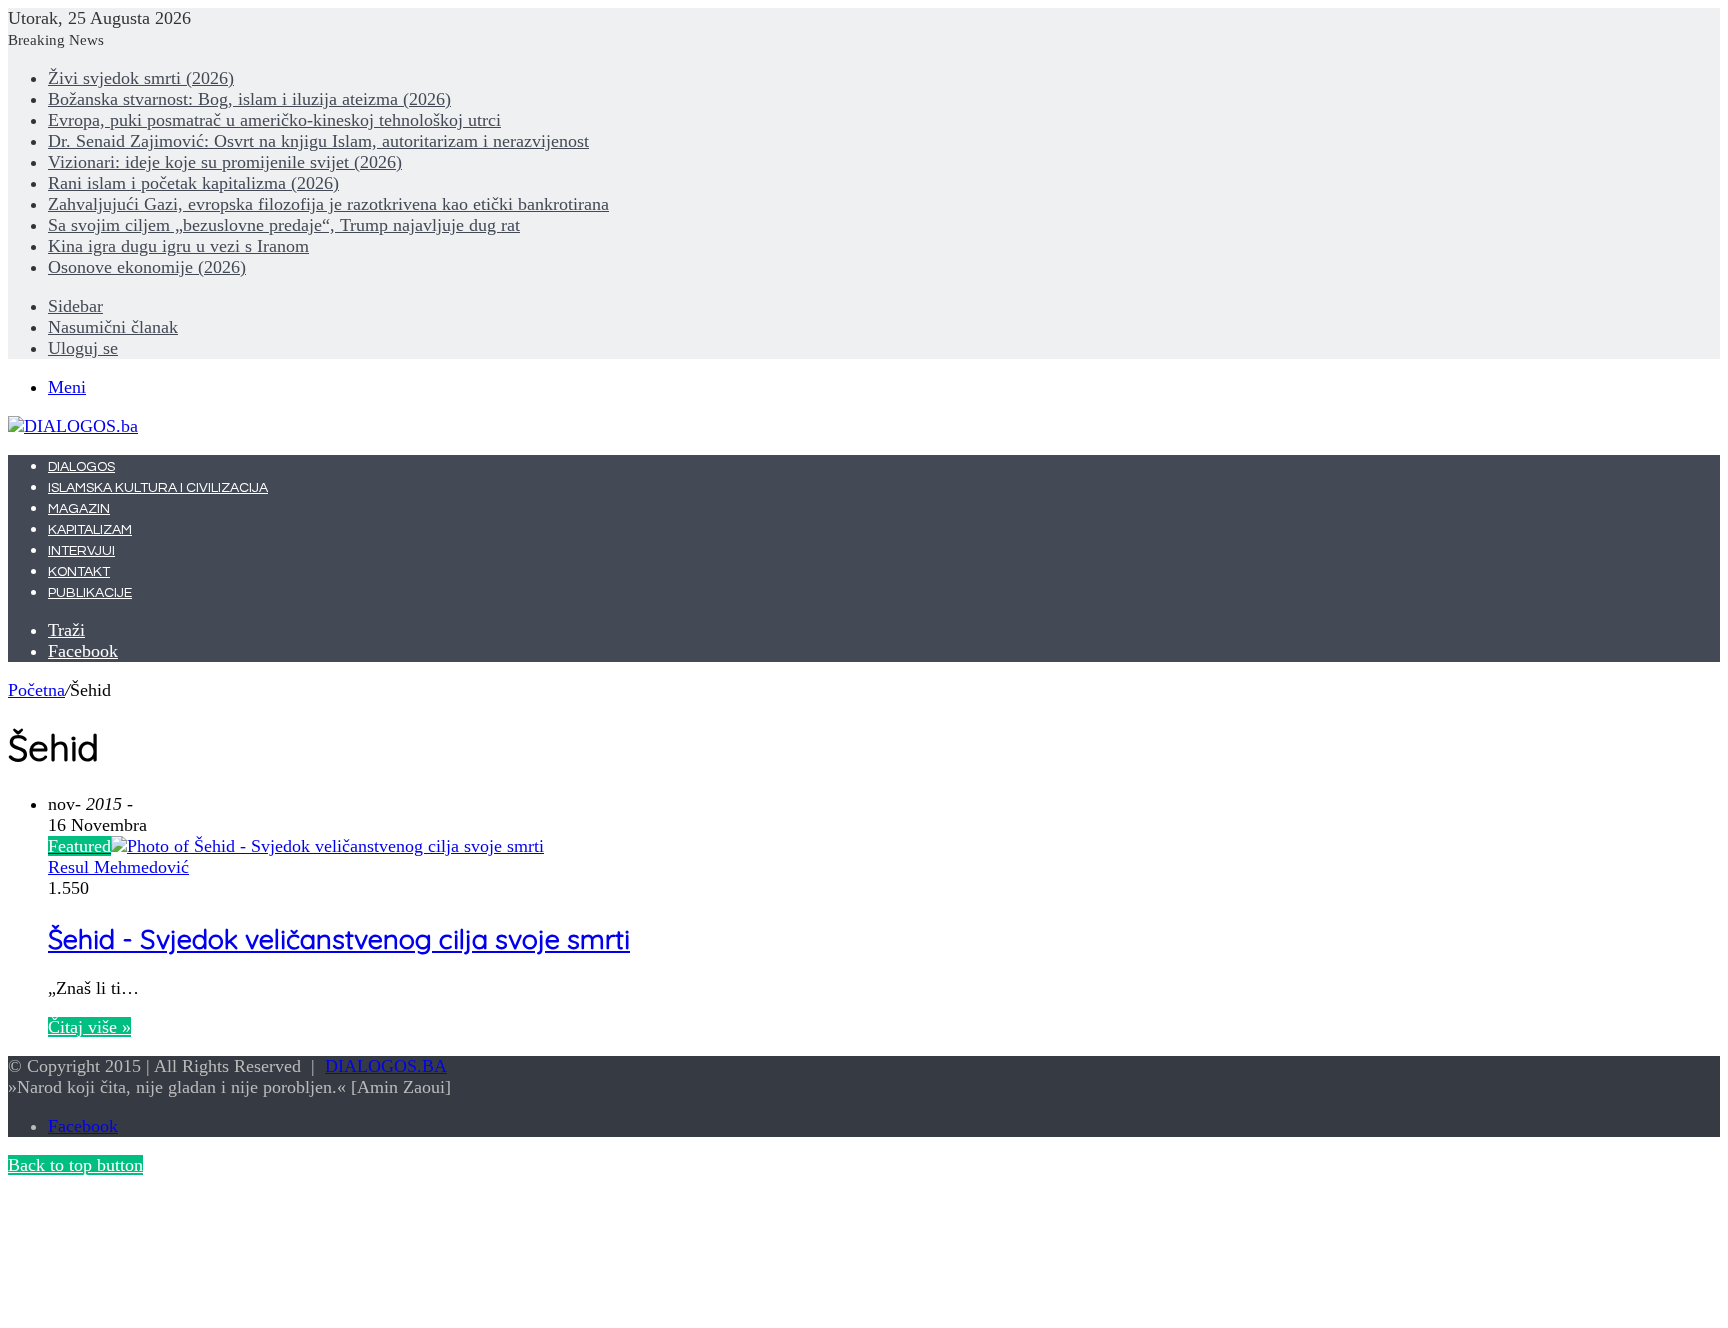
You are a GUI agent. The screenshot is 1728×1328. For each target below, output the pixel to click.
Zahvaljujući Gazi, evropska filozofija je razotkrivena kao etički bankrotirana (328, 204)
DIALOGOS (81, 467)
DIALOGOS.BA (386, 1066)
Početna (36, 690)
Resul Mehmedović (118, 867)
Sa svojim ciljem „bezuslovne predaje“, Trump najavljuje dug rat (284, 225)
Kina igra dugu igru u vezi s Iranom (178, 246)
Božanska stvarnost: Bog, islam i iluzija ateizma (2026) (249, 99)
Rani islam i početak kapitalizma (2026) (193, 183)
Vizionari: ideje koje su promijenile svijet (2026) (225, 162)
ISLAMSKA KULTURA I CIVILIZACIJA (158, 488)
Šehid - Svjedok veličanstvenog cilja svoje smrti (339, 939)
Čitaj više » (89, 1027)
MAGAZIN (79, 509)
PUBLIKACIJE (90, 593)
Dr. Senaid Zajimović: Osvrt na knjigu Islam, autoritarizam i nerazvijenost (318, 141)
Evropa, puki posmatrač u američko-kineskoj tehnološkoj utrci (274, 120)
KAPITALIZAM (90, 530)
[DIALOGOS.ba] (73, 426)
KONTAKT (79, 572)
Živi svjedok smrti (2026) (141, 78)
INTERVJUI (81, 551)
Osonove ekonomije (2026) (147, 267)
